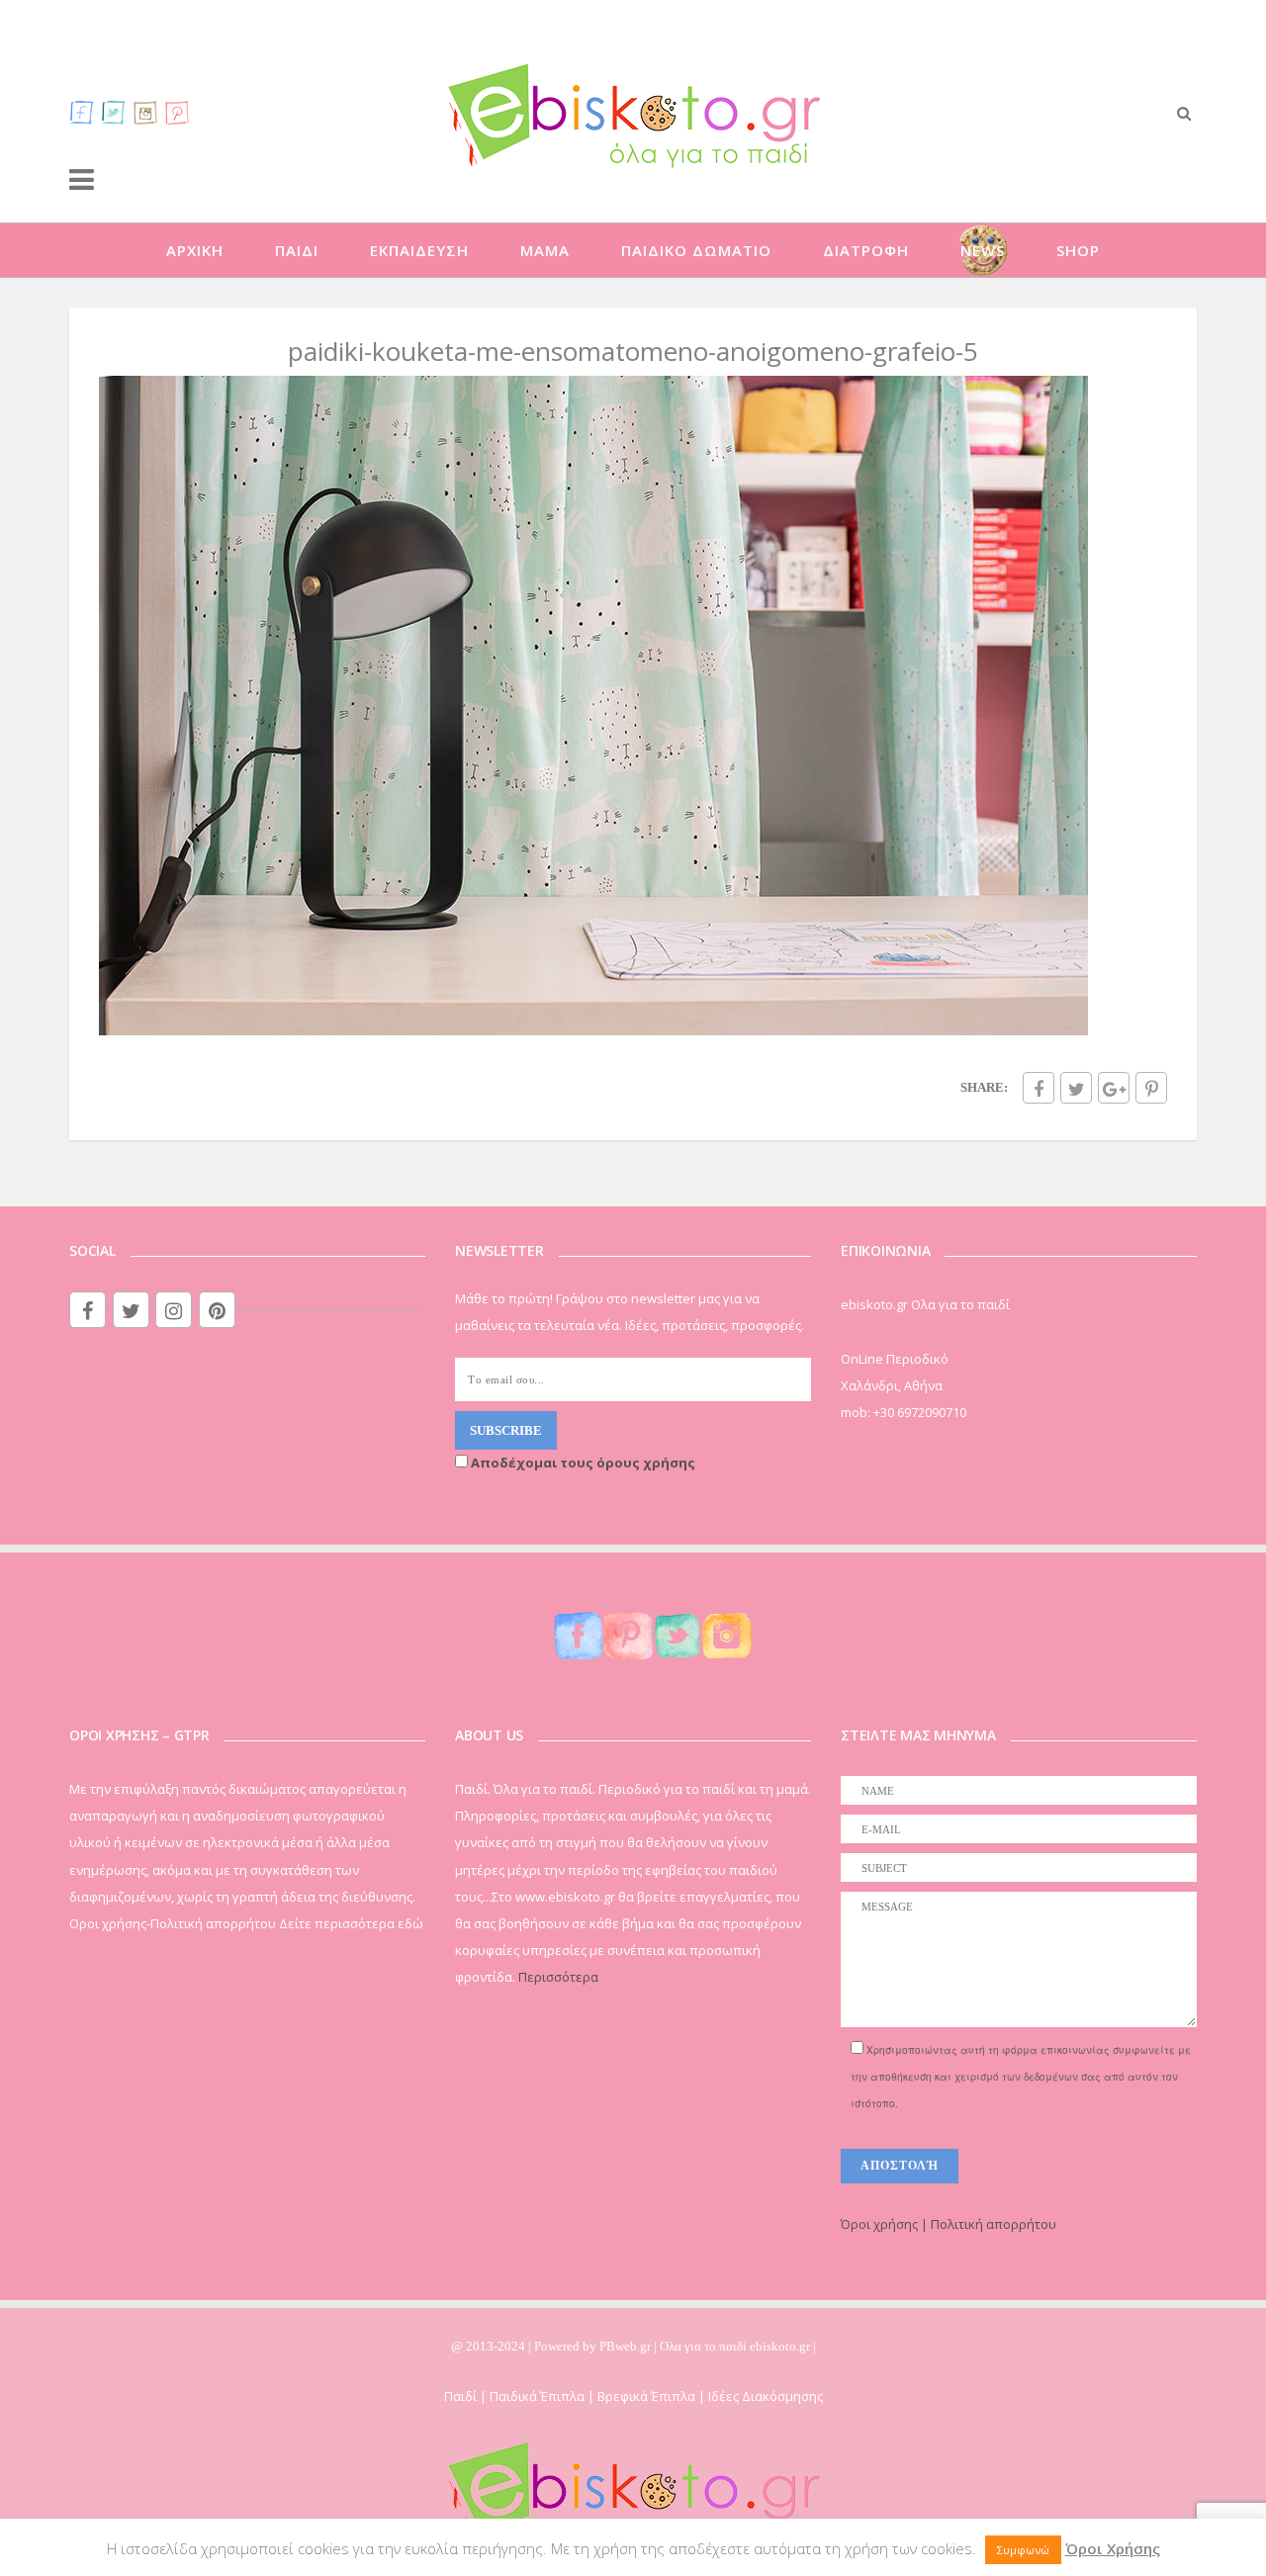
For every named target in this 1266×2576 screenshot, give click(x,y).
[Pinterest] (177, 112)
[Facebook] (82, 112)
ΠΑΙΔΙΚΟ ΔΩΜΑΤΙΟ (696, 250)
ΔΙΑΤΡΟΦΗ (866, 250)
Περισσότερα (558, 1977)
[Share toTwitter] (1076, 1088)
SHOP (1078, 250)
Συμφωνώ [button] (1023, 2550)
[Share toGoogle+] (1114, 1088)
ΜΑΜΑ (545, 250)
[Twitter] (114, 112)
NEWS (983, 250)
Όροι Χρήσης (1113, 2548)
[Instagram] (145, 112)
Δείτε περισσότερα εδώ (351, 1923)
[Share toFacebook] (1039, 1088)
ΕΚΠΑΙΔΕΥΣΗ (419, 250)
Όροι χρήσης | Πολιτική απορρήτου (949, 2224)
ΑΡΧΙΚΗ (195, 250)
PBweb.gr (627, 2346)
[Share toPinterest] (1151, 1088)
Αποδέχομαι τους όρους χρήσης (582, 1463)
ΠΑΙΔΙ (297, 250)
